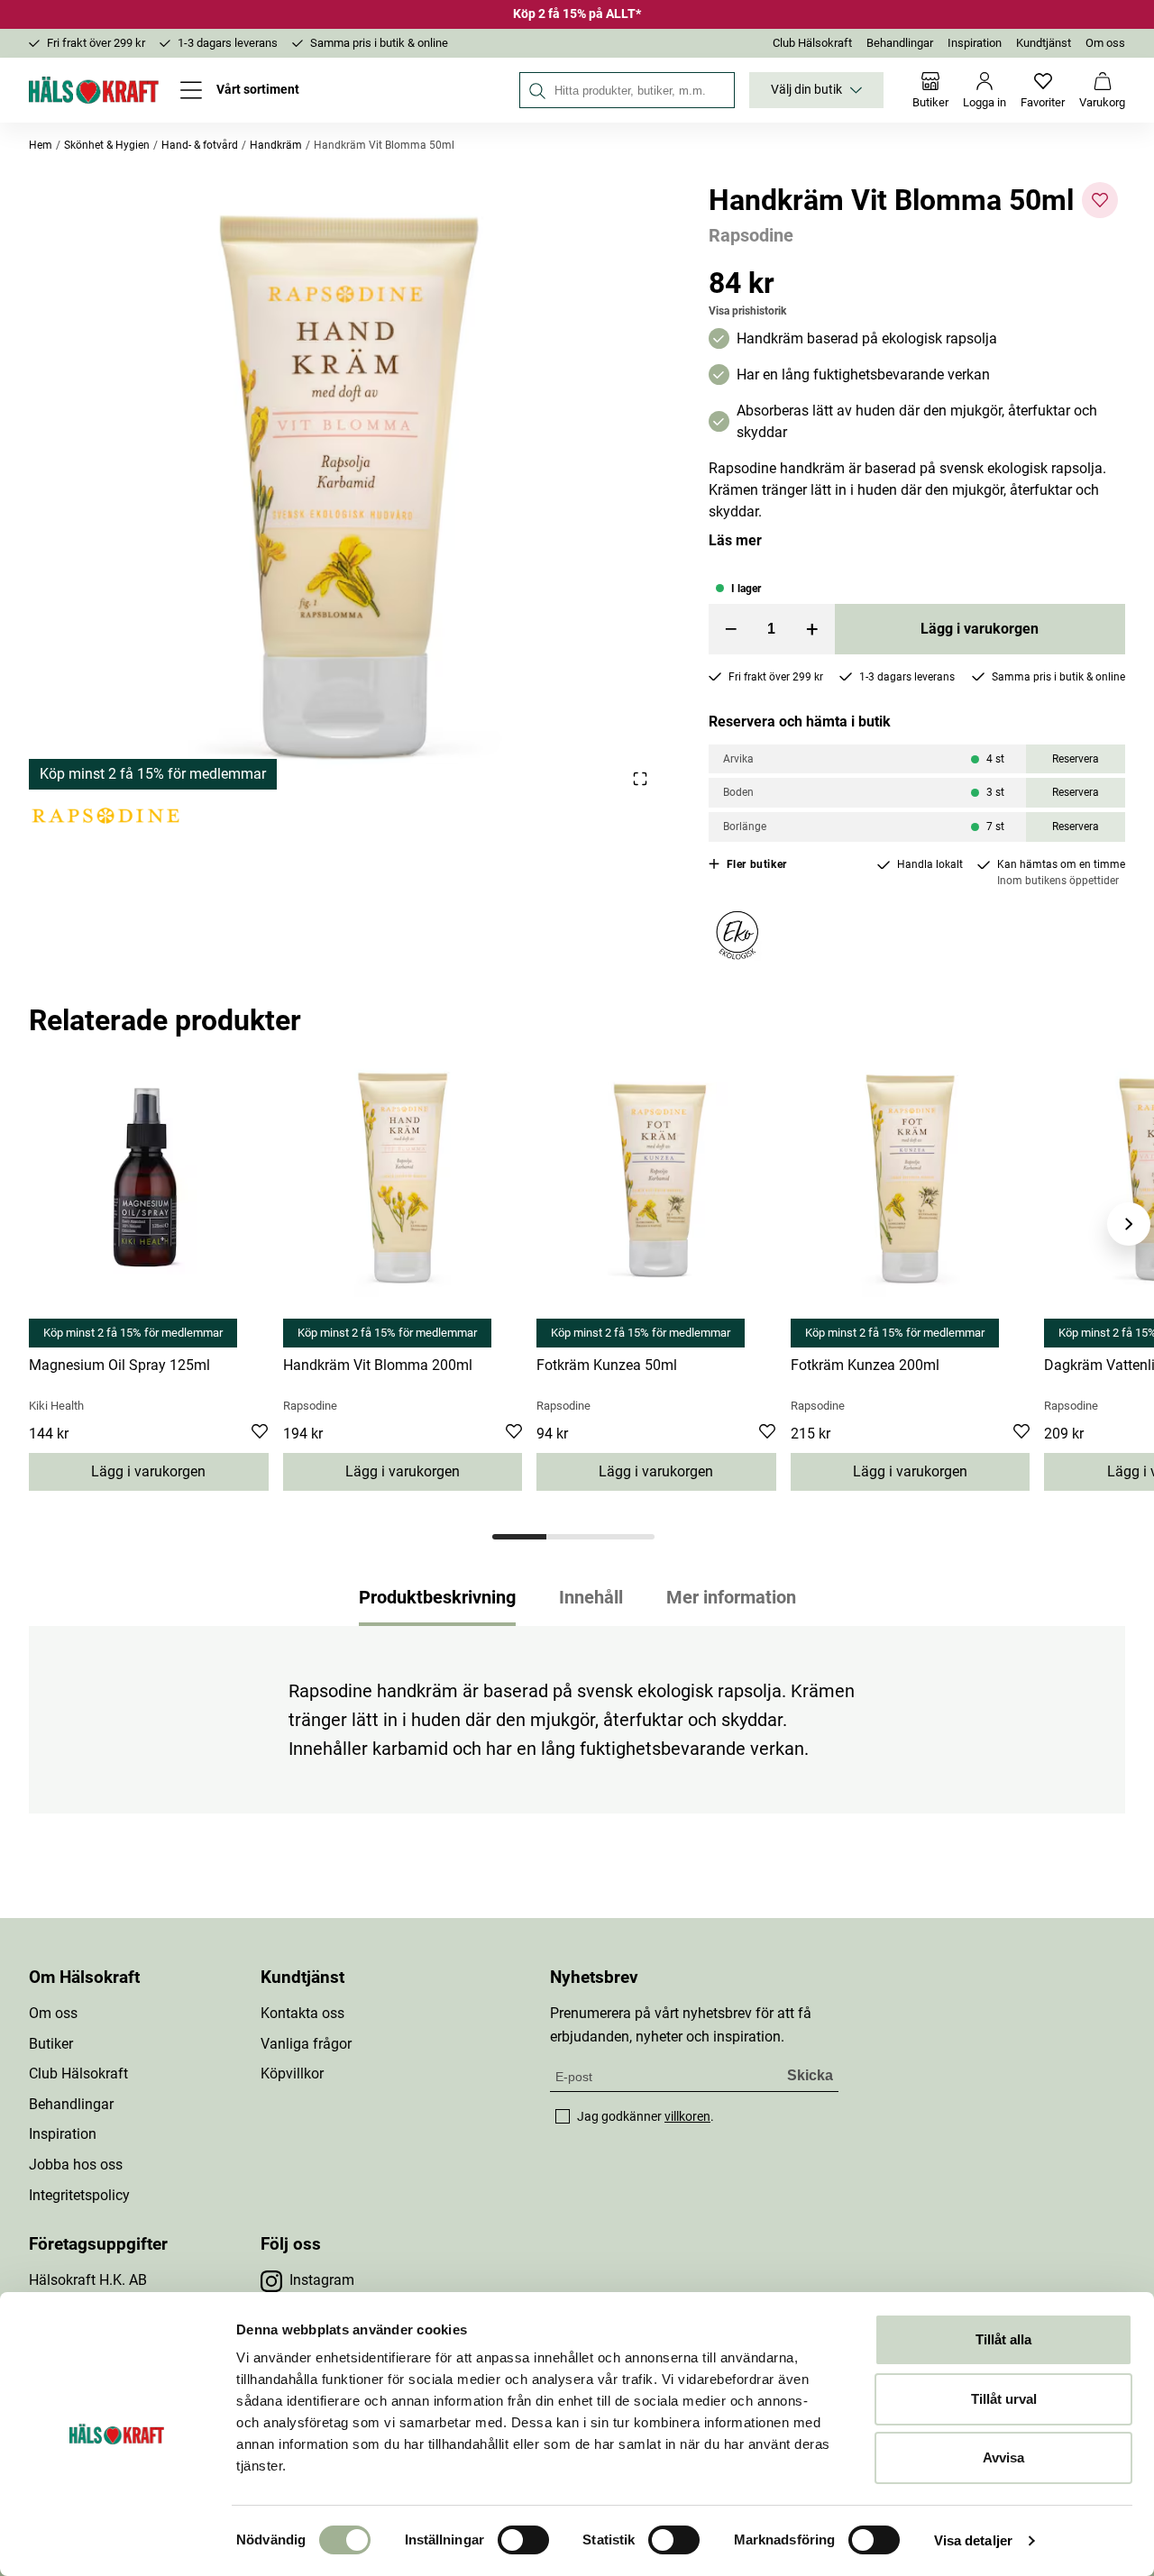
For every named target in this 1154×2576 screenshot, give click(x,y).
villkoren (687, 2116)
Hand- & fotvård (200, 145)
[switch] (523, 2540)
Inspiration (975, 43)
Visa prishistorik (747, 311)
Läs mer (735, 540)
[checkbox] (563, 2116)
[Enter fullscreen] (640, 778)
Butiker (51, 2044)
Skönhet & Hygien (107, 145)
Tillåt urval (1004, 2399)
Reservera (1076, 759)
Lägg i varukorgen (980, 629)
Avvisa (1003, 2457)
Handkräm (276, 145)
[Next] (1129, 1224)
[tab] (519, 1537)
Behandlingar (900, 43)
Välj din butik (806, 90)
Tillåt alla (1003, 2339)
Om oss (1105, 43)
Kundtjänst (1044, 43)
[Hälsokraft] (94, 90)
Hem (41, 145)
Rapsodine (751, 235)
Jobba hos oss (76, 2165)
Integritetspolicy (79, 2195)
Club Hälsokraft (812, 43)
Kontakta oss (302, 2013)
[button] (347, 486)
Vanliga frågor (306, 2044)
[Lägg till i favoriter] (1100, 200)
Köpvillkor (292, 2074)
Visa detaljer (973, 2540)
